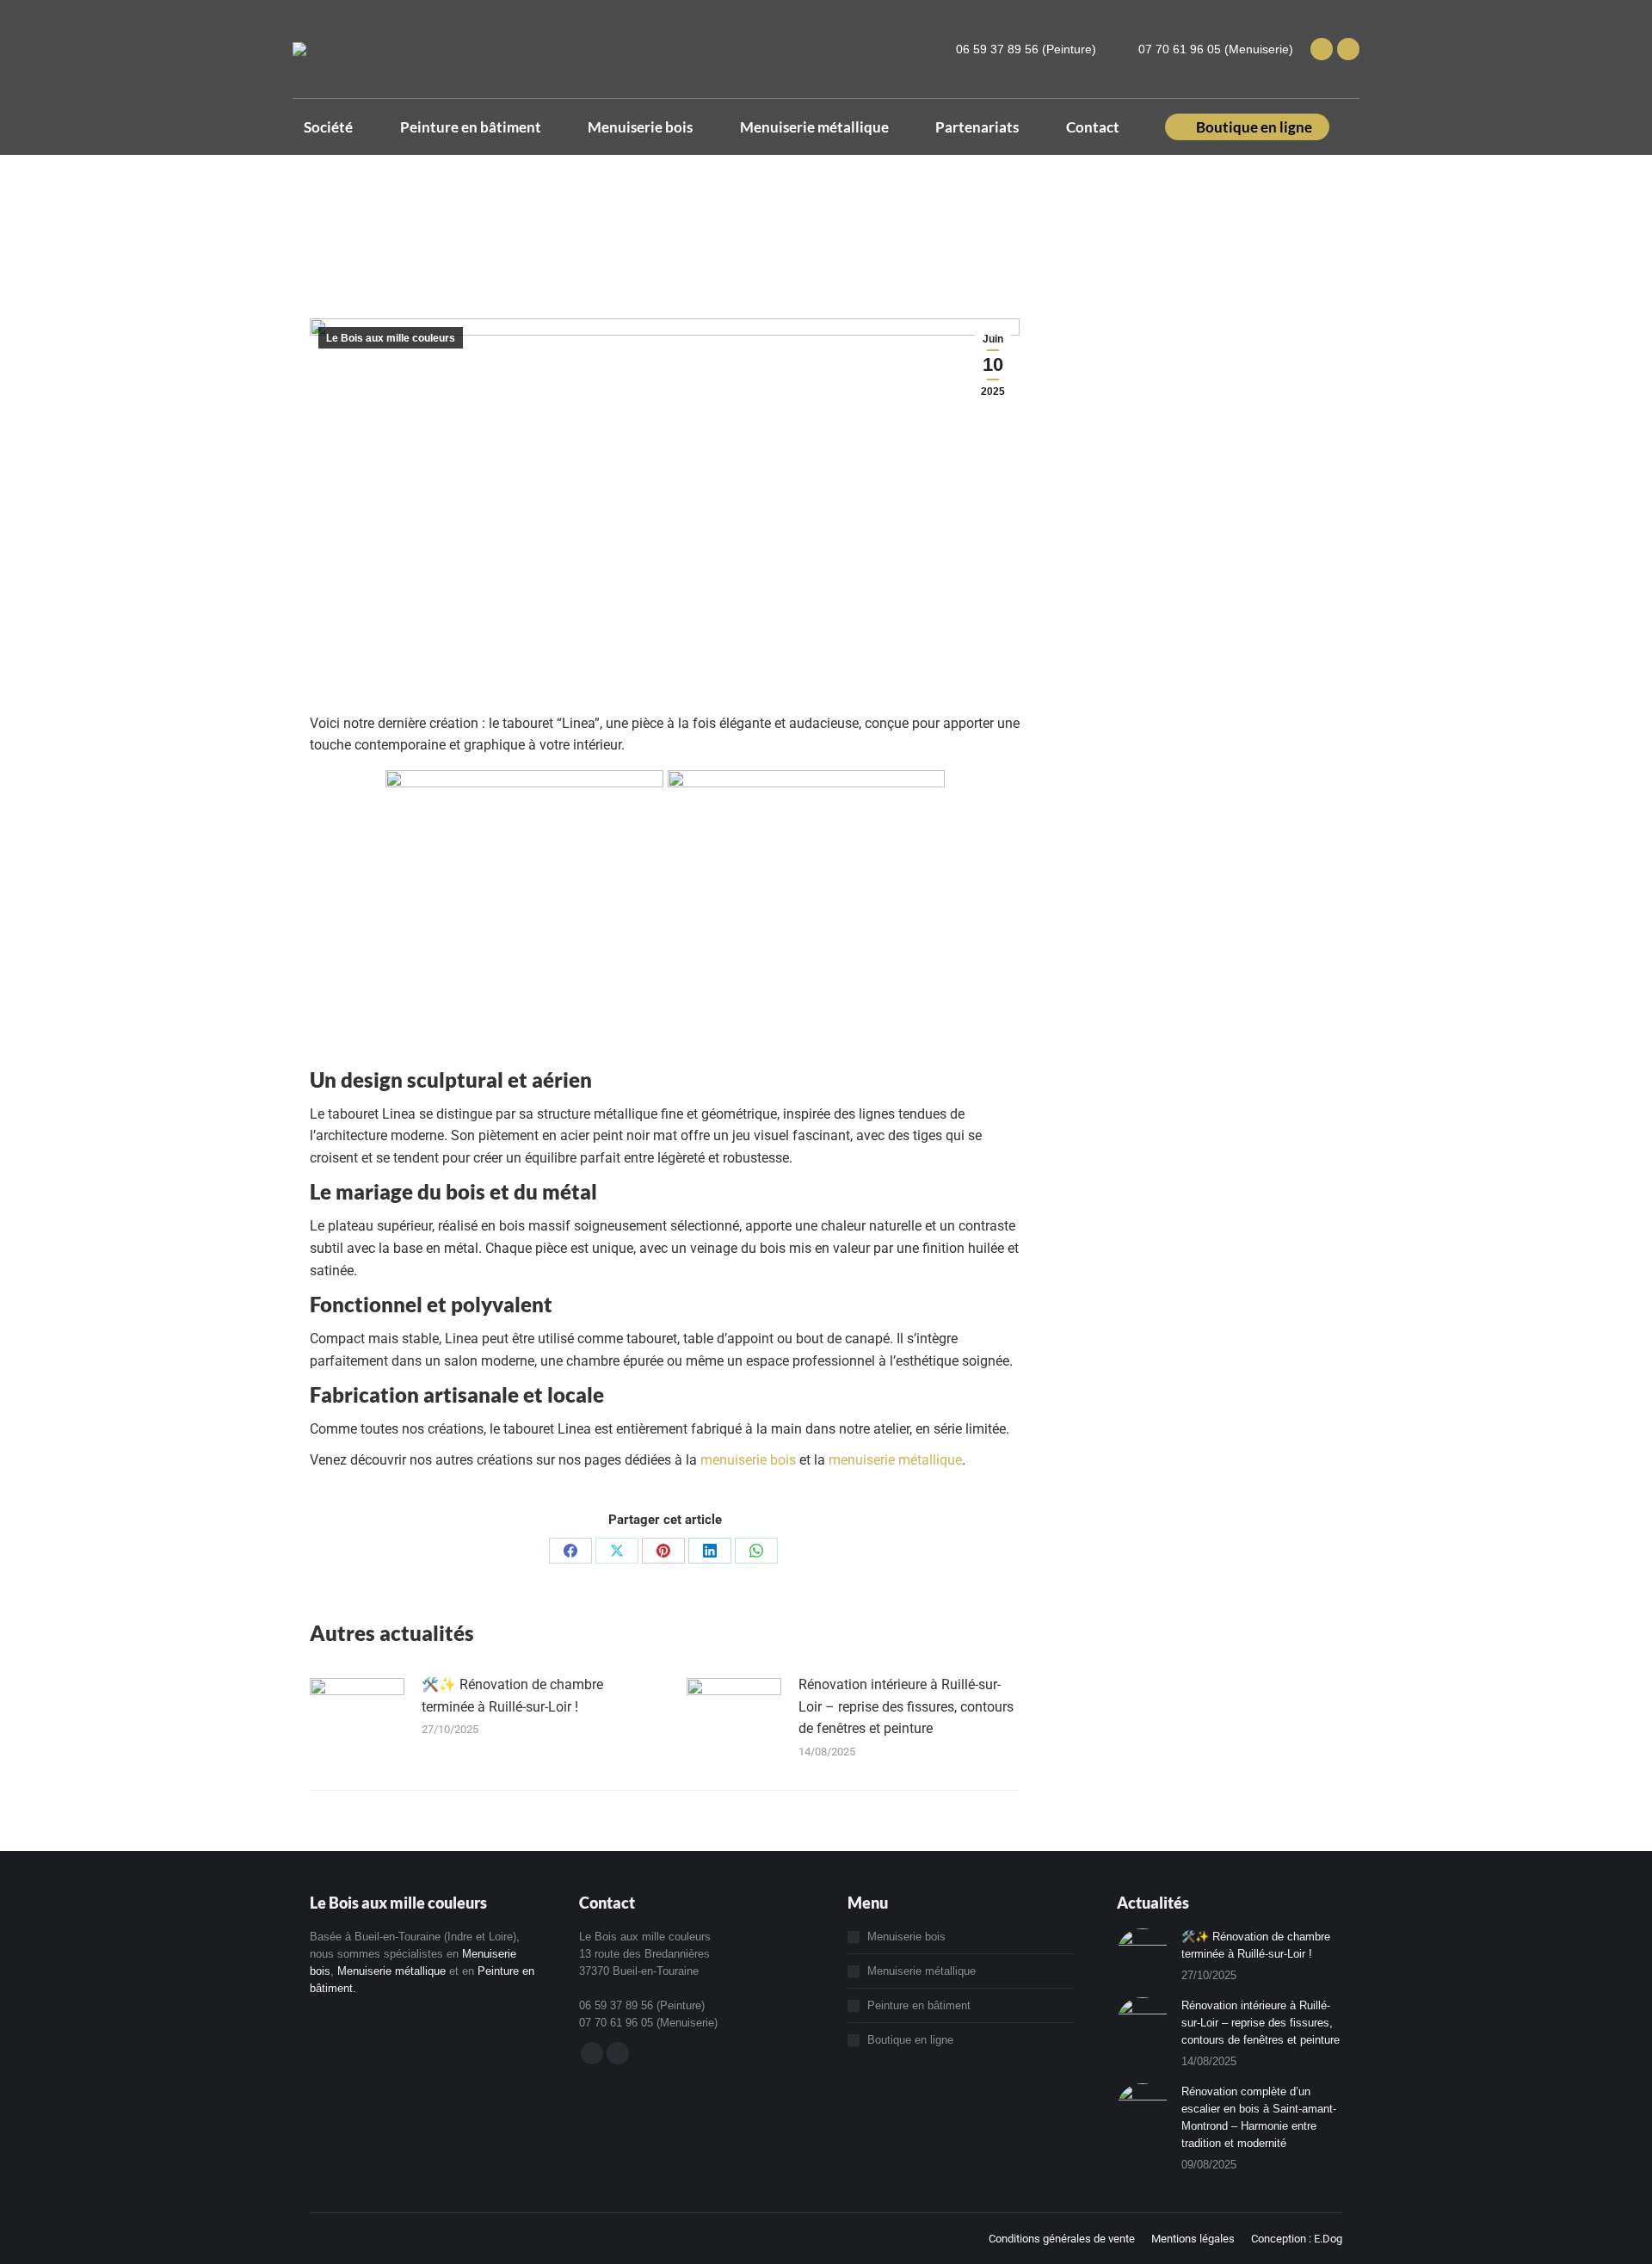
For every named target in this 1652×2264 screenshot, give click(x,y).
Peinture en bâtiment (919, 2005)
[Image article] (357, 1712)
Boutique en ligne (910, 2040)
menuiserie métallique (895, 1460)
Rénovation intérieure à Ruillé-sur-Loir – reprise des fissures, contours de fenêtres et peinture (906, 1706)
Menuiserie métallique (391, 1971)
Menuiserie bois (906, 1937)
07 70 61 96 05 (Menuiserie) (1216, 49)
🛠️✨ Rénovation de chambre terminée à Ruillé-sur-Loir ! (512, 1696)
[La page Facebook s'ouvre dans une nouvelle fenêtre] (1322, 49)
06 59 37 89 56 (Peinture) (1026, 49)
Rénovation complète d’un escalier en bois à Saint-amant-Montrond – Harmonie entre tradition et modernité (1259, 2117)
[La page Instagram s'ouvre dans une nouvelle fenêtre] (1348, 49)
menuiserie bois (748, 1460)
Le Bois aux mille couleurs (391, 338)
